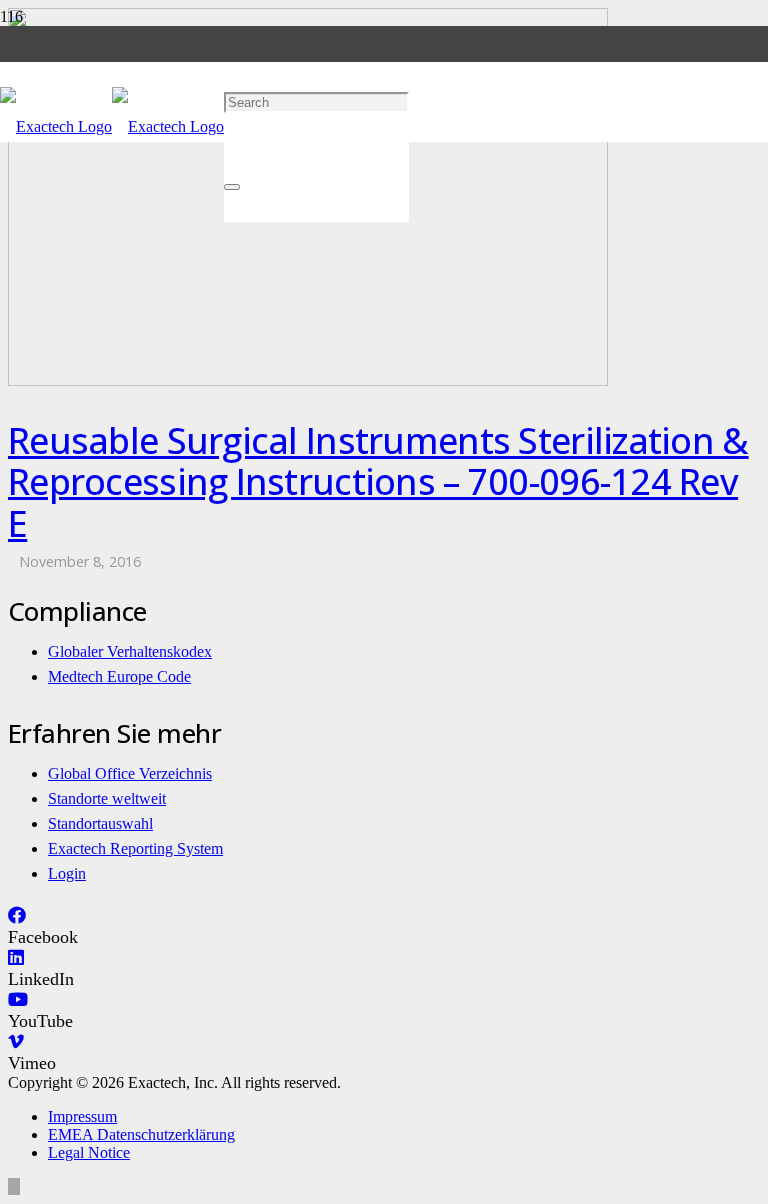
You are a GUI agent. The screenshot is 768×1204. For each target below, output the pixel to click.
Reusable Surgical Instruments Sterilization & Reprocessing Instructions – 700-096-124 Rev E (378, 482)
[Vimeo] (16, 1042)
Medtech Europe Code (119, 676)
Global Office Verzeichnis (130, 773)
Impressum (82, 1116)
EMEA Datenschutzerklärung (141, 1134)
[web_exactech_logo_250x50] (112, 126)
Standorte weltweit (107, 798)
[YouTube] (18, 1000)
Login (67, 873)
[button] (230, 21)
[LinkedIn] (16, 958)
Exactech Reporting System (135, 848)
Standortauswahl (100, 823)
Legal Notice (89, 1152)
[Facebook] (17, 916)
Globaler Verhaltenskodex (130, 651)
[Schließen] (232, 187)
